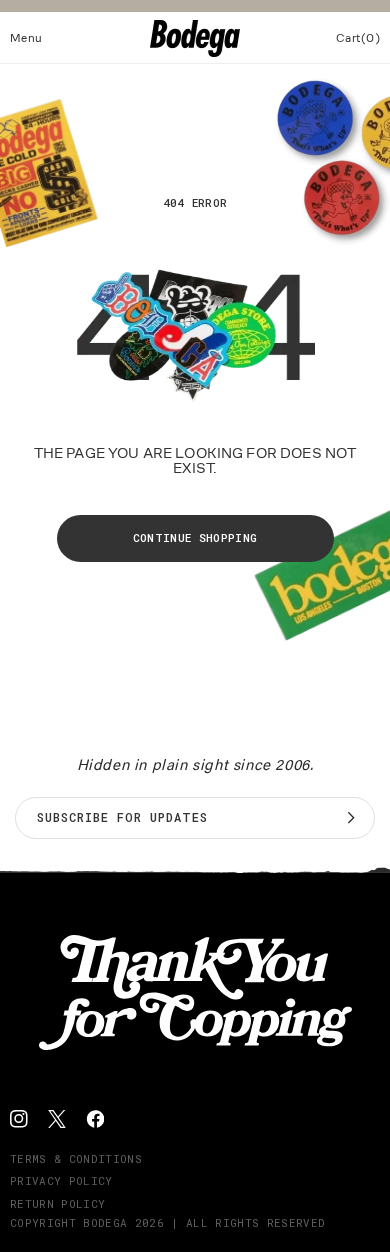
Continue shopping (195, 537)
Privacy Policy (61, 1180)
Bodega (105, 1222)
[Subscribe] (351, 818)
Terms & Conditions (76, 1158)
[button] (26, 38)
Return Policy (57, 1203)
